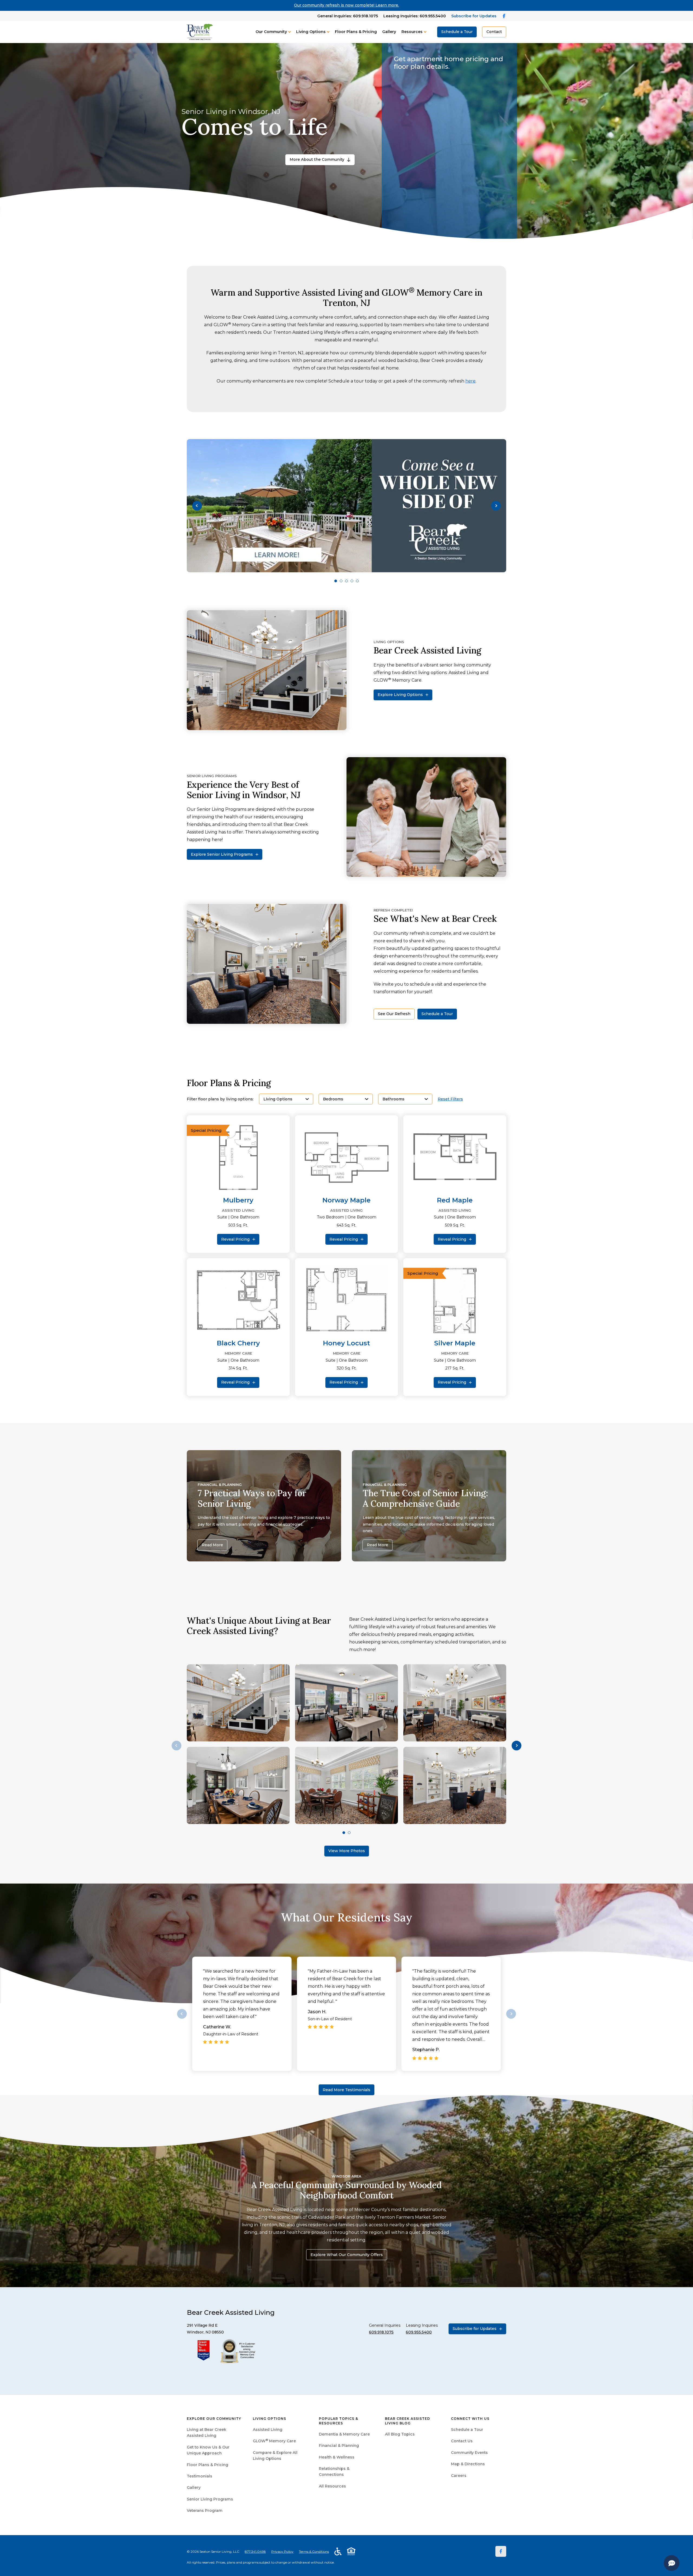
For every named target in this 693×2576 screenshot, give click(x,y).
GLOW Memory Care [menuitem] (274, 2441)
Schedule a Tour (457, 32)
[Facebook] (501, 2551)
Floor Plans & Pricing (356, 32)
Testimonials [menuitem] (200, 2476)
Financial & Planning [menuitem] (339, 2446)
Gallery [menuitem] (194, 2487)
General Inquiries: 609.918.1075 (348, 16)
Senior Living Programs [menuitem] (210, 2499)
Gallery (389, 32)
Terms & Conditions (314, 2552)
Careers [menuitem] (459, 2476)
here (470, 381)
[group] (346, 506)
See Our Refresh (394, 1014)
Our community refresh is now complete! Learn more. (346, 5)
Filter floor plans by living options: (220, 1099)
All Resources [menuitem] (332, 2486)
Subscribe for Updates (474, 16)
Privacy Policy (282, 2552)
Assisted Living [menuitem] (268, 2430)
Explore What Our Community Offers (347, 2255)
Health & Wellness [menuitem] (337, 2457)
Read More (212, 1545)
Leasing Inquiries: (415, 16)
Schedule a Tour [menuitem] (467, 2430)
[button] (197, 506)
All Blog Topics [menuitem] (400, 2434)
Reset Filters (450, 1099)
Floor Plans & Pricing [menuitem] (207, 2465)
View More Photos (347, 1851)
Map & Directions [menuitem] (468, 2464)
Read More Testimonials (346, 2090)
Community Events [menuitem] (469, 2453)
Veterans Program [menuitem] (205, 2510)
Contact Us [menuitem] (462, 2441)
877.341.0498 (255, 2552)
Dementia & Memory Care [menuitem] (344, 2434)
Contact (494, 32)
